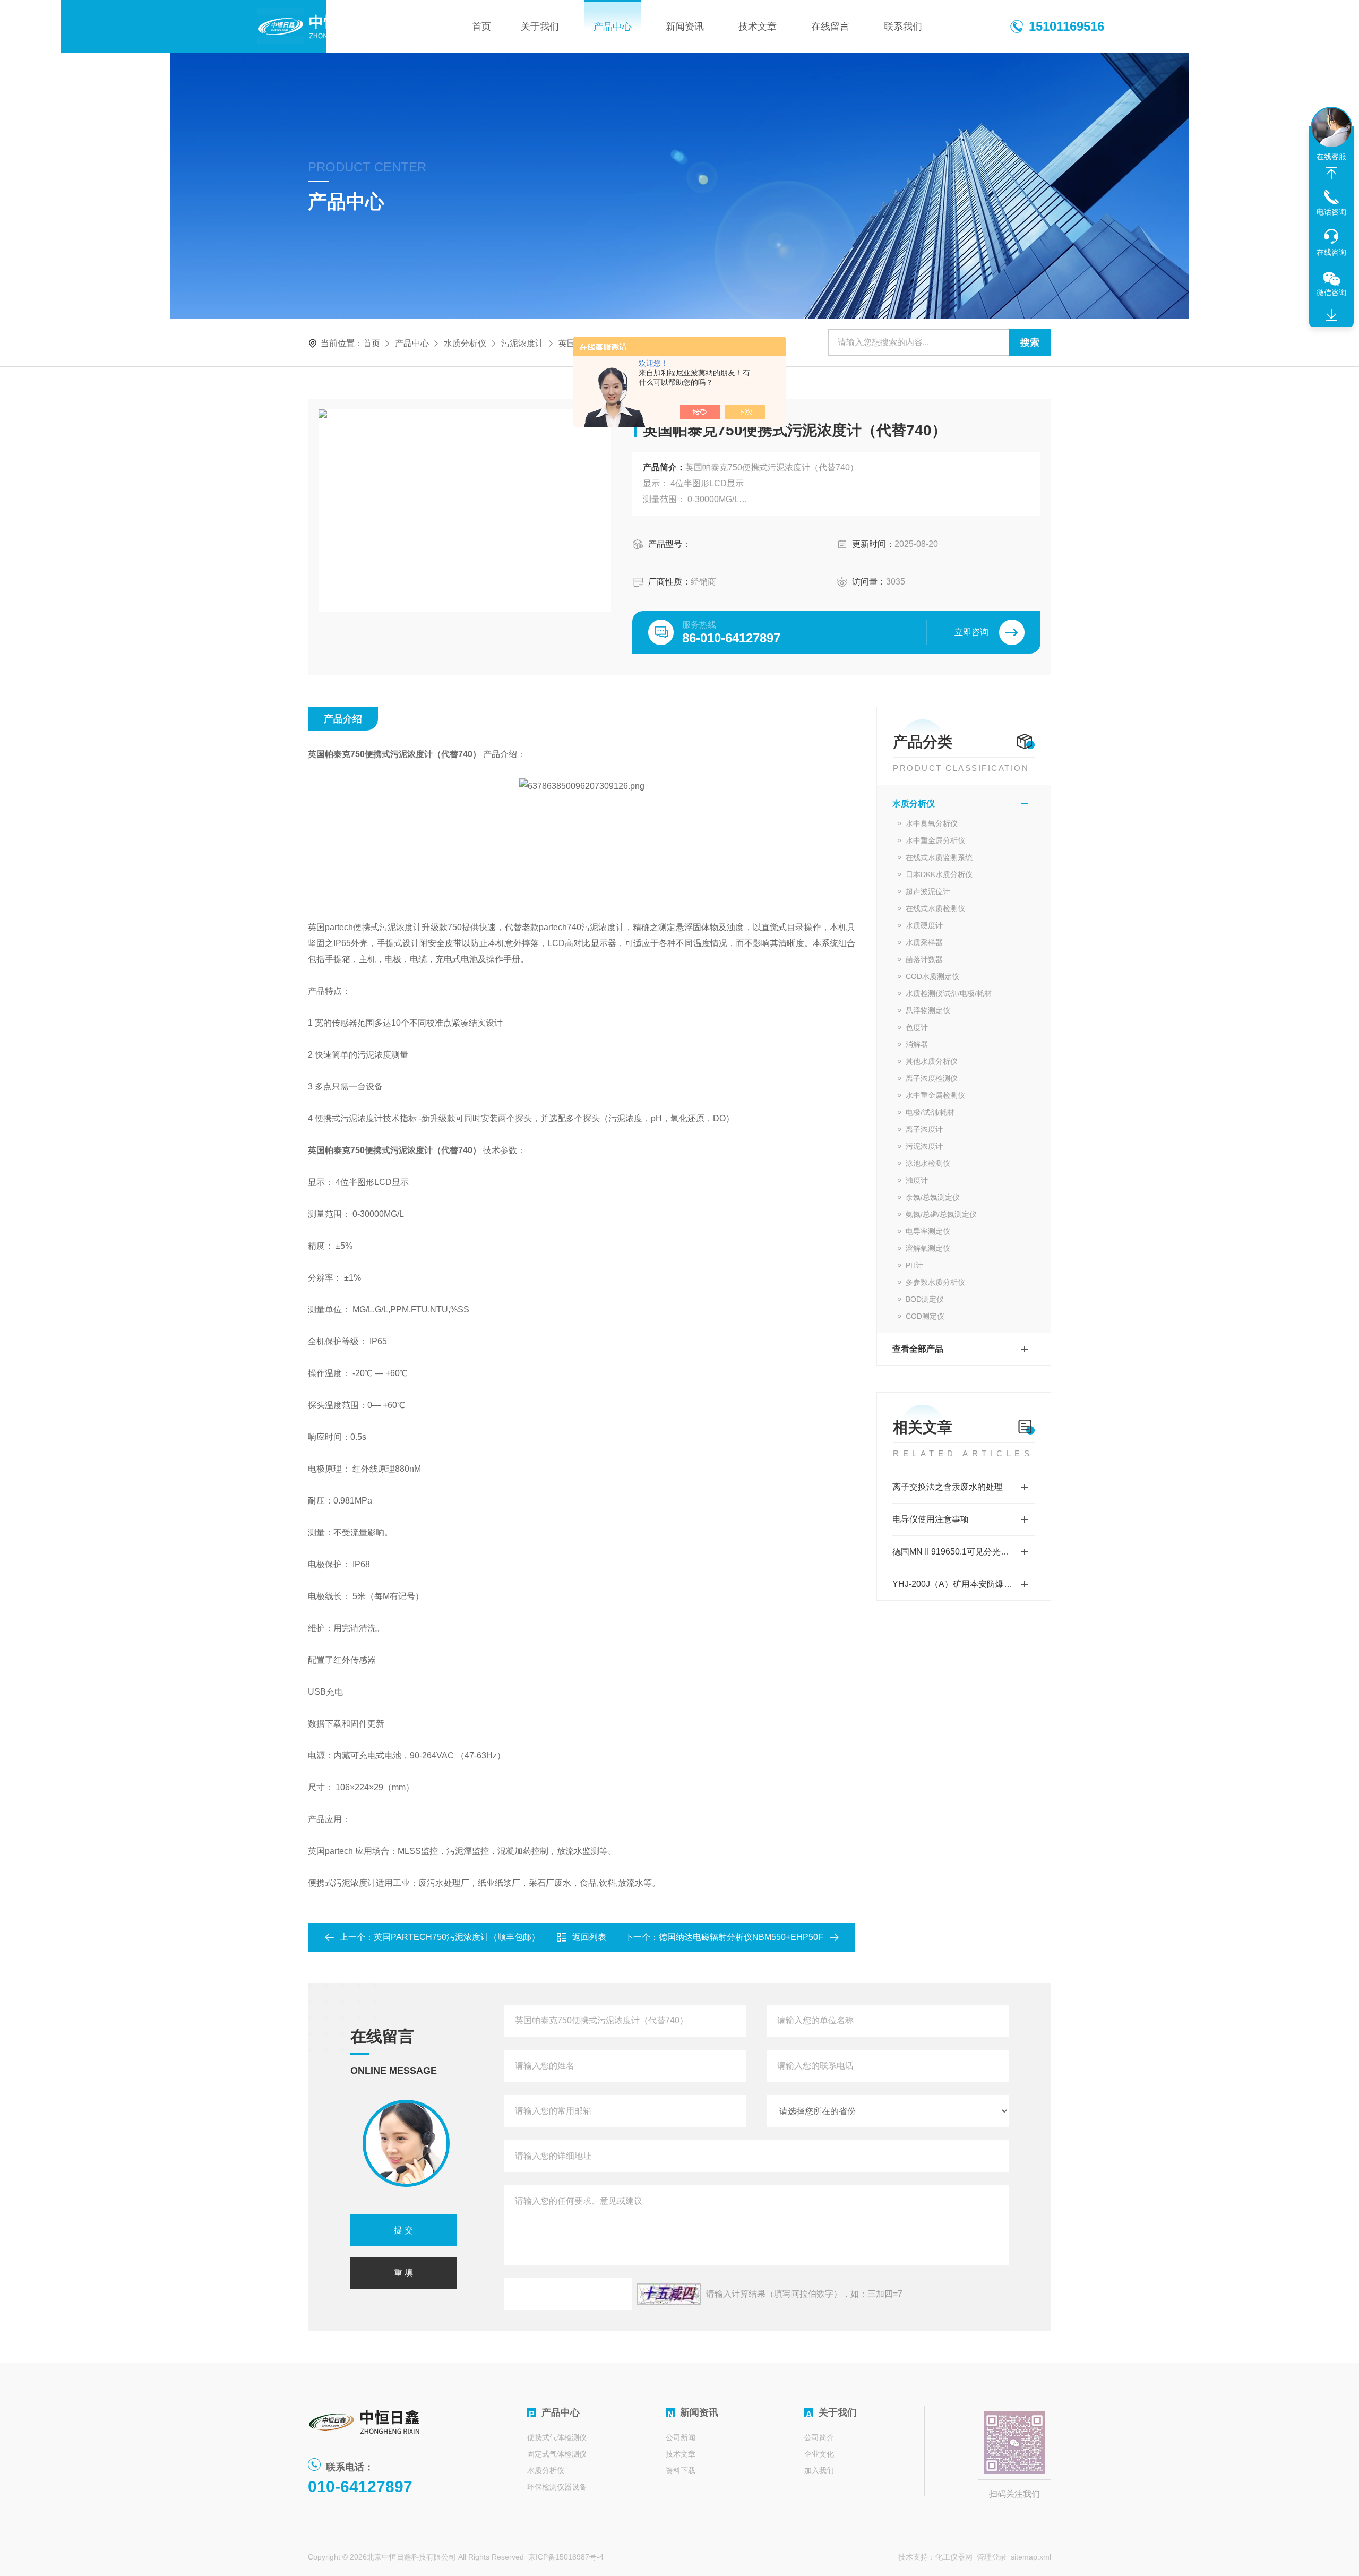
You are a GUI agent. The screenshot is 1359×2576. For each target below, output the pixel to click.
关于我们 (540, 27)
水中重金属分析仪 (935, 840)
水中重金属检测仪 (935, 1095)
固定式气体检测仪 (557, 2454)
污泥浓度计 (522, 343)
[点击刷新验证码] (669, 2294)
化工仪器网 (954, 2557)
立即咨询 (971, 632)
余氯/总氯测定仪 (933, 1197)
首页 (481, 27)
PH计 (914, 1265)
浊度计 (917, 1180)
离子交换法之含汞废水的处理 (948, 1487)
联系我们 (903, 27)
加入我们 (819, 2470)
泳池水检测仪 (928, 1163)
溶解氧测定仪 (928, 1248)
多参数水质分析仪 (935, 1282)
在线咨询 (1331, 252)
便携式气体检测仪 (557, 2437)
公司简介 (819, 2437)
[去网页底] (1331, 315)
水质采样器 (924, 942)
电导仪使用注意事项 (931, 1519)
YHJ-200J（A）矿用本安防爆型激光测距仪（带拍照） (964, 1584)
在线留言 (830, 27)
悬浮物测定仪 (928, 1010)
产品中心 (613, 27)
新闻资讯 (685, 27)
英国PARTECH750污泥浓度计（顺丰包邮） (457, 1937)
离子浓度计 (924, 1129)
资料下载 (681, 2470)
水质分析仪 (465, 343)
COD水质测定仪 (932, 976)
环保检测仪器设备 (557, 2487)
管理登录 (992, 2557)
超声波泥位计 (928, 891)
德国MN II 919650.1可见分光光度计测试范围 (964, 1552)
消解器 (917, 1044)
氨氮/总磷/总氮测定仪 (941, 1214)
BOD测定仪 (925, 1299)
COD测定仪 (925, 1316)
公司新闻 (681, 2437)
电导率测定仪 (928, 1231)
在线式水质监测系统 (939, 857)
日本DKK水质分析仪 (939, 874)
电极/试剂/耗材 (930, 1112)
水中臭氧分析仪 (932, 823)
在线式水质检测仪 (935, 908)
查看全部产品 (918, 1349)
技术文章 (758, 27)
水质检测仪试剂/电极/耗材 (949, 993)
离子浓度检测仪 (932, 1078)
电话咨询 (1331, 212)
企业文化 (819, 2454)
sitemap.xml (1031, 2557)
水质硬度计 (924, 925)
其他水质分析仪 (932, 1061)
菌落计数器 (924, 959)
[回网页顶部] (1331, 173)
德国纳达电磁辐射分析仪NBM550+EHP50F (741, 1937)
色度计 (917, 1027)
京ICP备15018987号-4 (566, 2557)
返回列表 (589, 1937)
